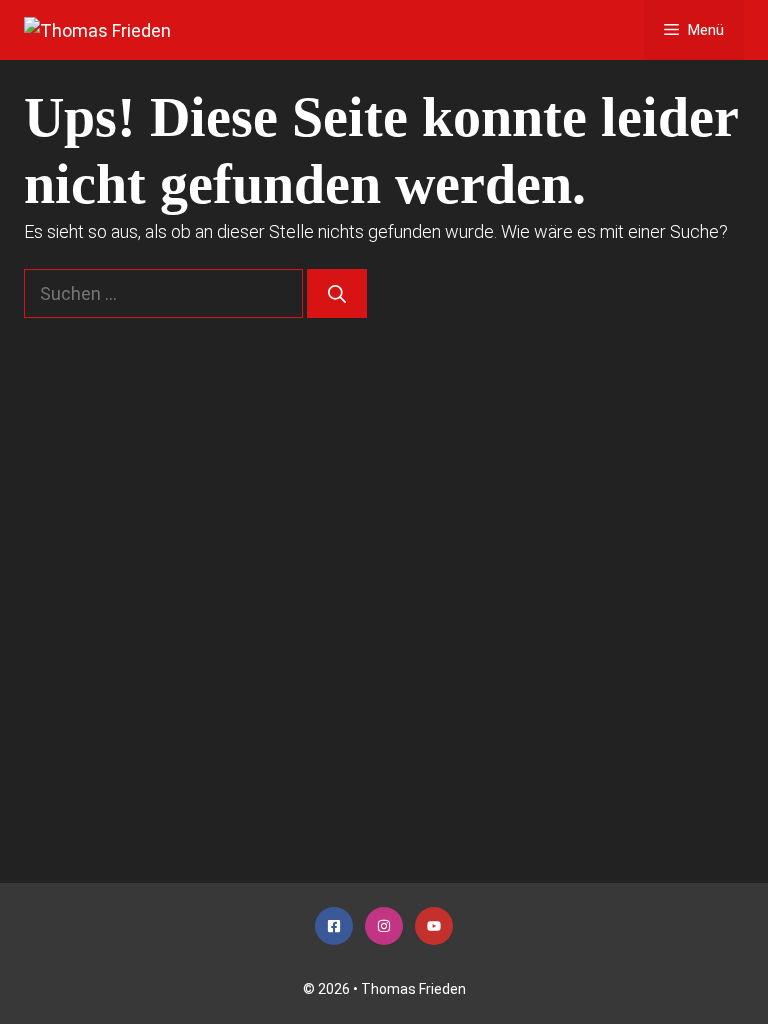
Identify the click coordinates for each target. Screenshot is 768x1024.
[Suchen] (337, 293)
